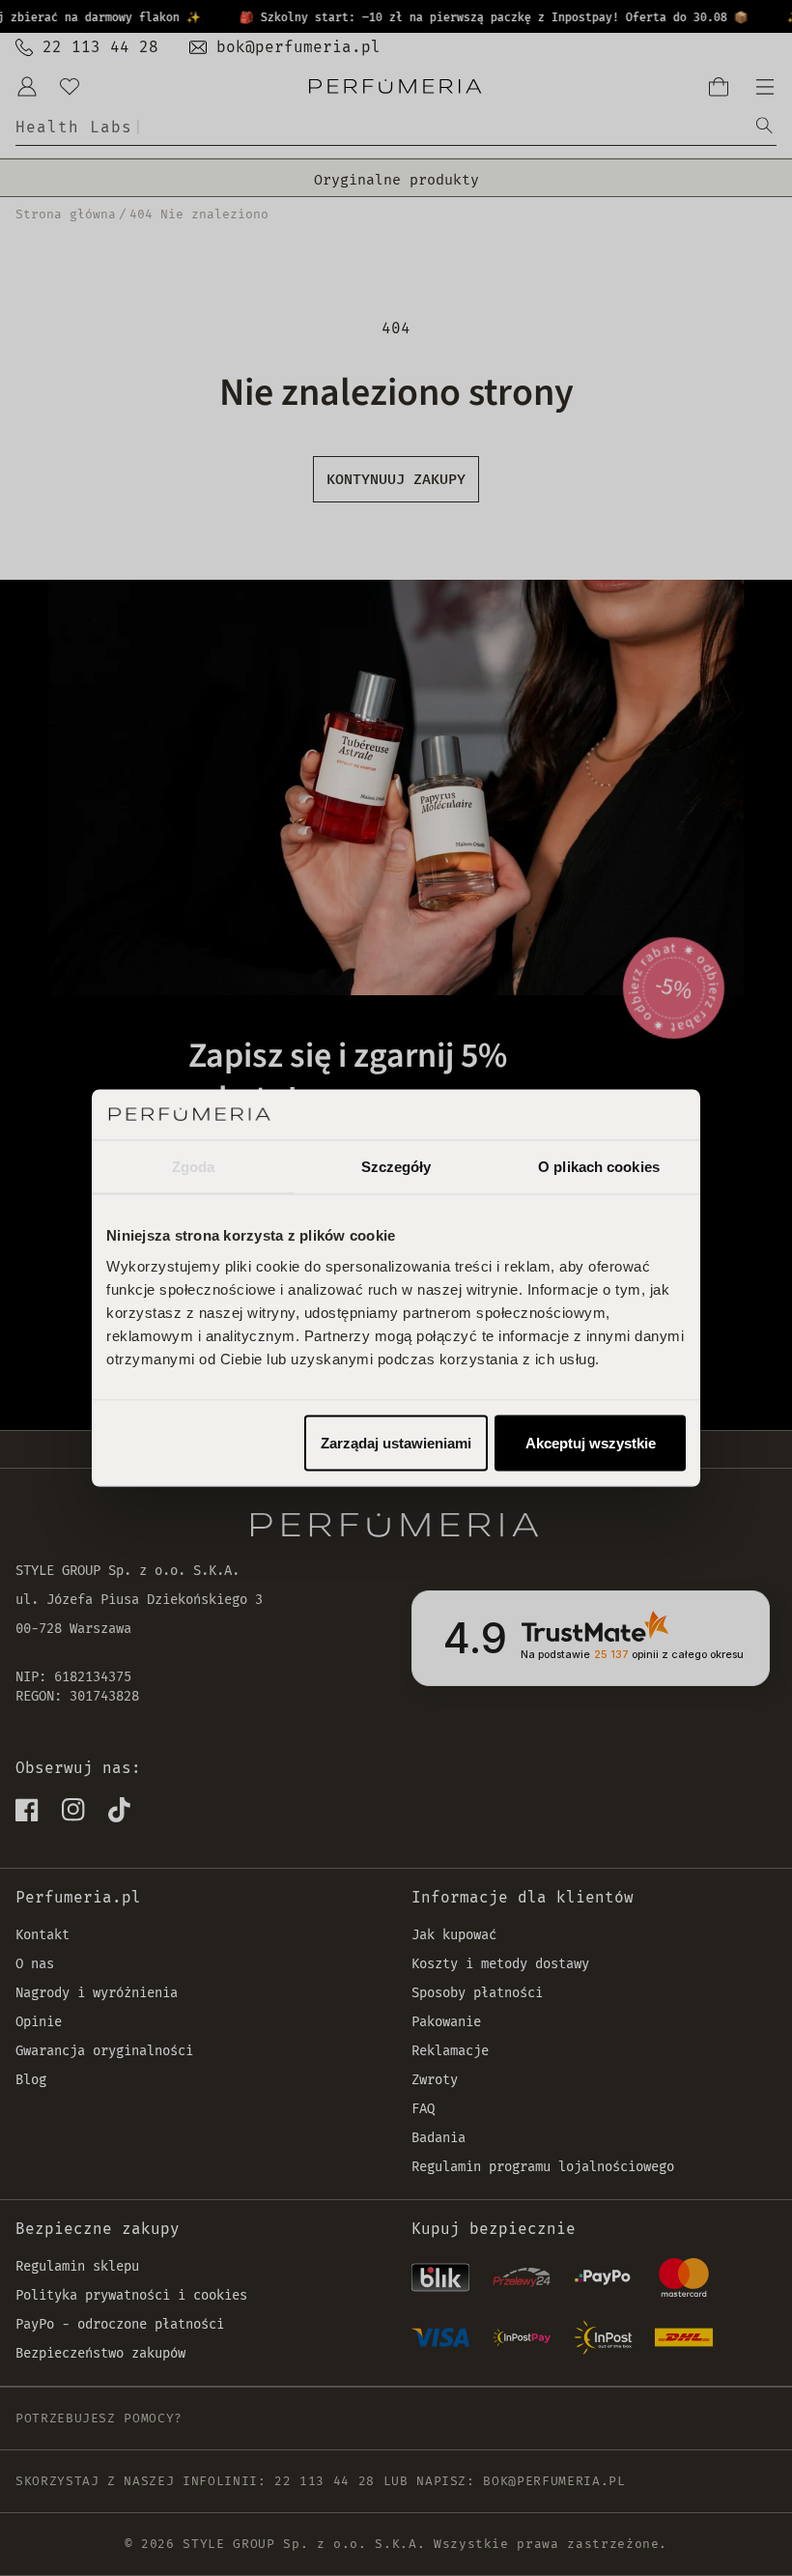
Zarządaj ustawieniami (396, 1442)
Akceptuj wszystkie (591, 1442)
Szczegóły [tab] (396, 1167)
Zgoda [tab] (194, 1167)
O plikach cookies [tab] (599, 1167)
